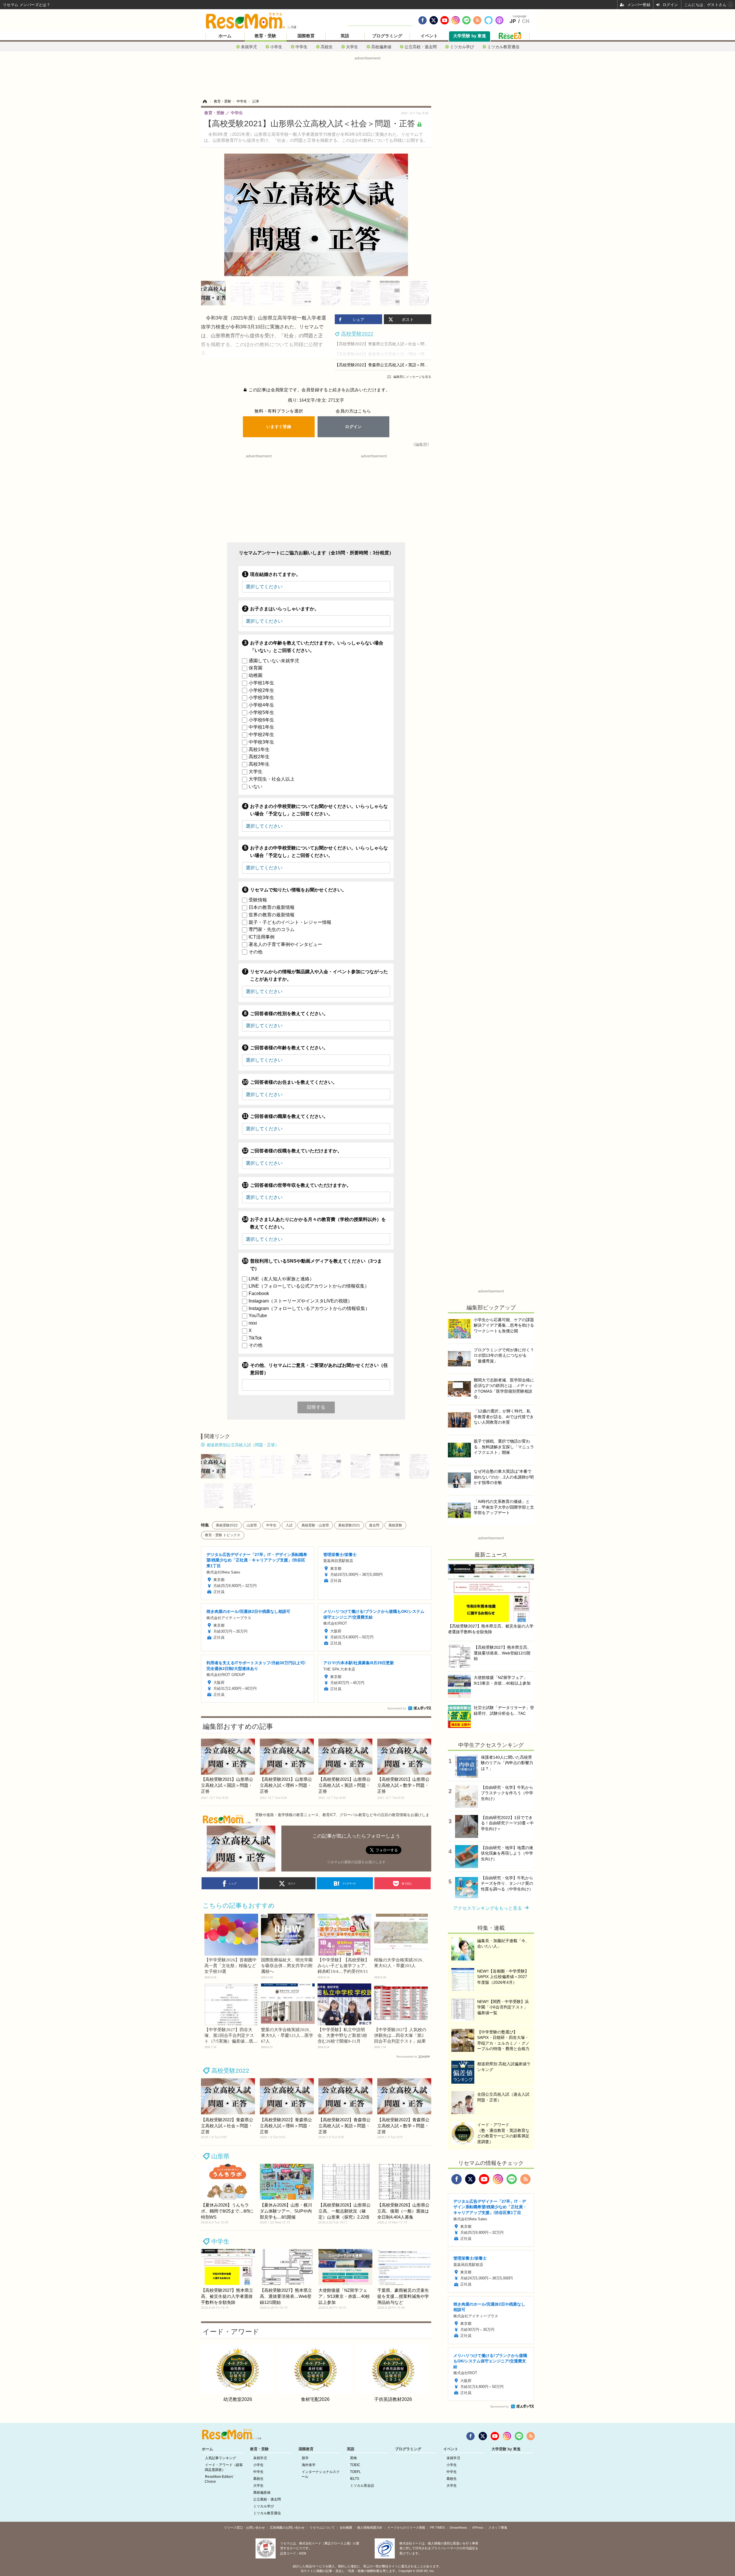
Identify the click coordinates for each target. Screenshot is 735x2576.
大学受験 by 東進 (470, 36)
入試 (289, 1525)
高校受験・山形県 (315, 1525)
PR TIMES (437, 2527)
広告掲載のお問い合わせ (287, 2527)
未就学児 (249, 47)
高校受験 (395, 1525)
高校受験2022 (227, 1525)
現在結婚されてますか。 (275, 574)
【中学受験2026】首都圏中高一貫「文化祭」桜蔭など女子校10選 (231, 1966)
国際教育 (306, 36)
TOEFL (355, 2472)
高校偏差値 (381, 47)
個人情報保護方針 (370, 2527)
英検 (353, 2458)
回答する (316, 1407)
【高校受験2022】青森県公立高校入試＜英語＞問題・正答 (388, 365)
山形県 (252, 1525)
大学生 (352, 47)
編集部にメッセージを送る (412, 377)
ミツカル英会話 (362, 2486)
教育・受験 (265, 36)
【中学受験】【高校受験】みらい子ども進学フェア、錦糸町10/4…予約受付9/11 (343, 1966)
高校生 (327, 47)
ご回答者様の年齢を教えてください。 (289, 1048)
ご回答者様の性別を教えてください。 (289, 1014)
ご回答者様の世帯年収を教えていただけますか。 (301, 1185)
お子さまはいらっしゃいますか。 (285, 609)
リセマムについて (322, 2527)
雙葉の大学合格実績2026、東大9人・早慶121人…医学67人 (287, 2035)
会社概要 (346, 2527)
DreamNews (458, 2527)
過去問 (374, 1525)
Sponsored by (397, 1708)
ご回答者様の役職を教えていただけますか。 (296, 1151)
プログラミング (387, 36)
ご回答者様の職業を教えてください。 (289, 1116)
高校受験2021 (349, 1525)
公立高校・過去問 (421, 47)
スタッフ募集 (498, 2527)
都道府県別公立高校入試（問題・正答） (243, 1445)
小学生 (276, 47)
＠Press (478, 2527)
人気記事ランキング (220, 2458)
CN (526, 21)
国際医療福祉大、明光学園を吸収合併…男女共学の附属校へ (287, 1966)
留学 (305, 2458)
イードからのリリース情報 (406, 2527)
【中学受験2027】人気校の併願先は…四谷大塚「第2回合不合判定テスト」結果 (400, 2035)
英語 (345, 36)
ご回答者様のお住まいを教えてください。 (294, 1082)
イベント (429, 36)
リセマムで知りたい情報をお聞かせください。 (298, 890)
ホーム (225, 36)
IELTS (355, 2479)
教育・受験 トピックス (223, 1535)
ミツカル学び (462, 47)
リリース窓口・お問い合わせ (244, 2527)
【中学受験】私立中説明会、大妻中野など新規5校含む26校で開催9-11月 (342, 2035)
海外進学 (309, 2465)
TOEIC (355, 2465)
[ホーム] (205, 101)
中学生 (301, 47)
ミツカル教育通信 (503, 47)
